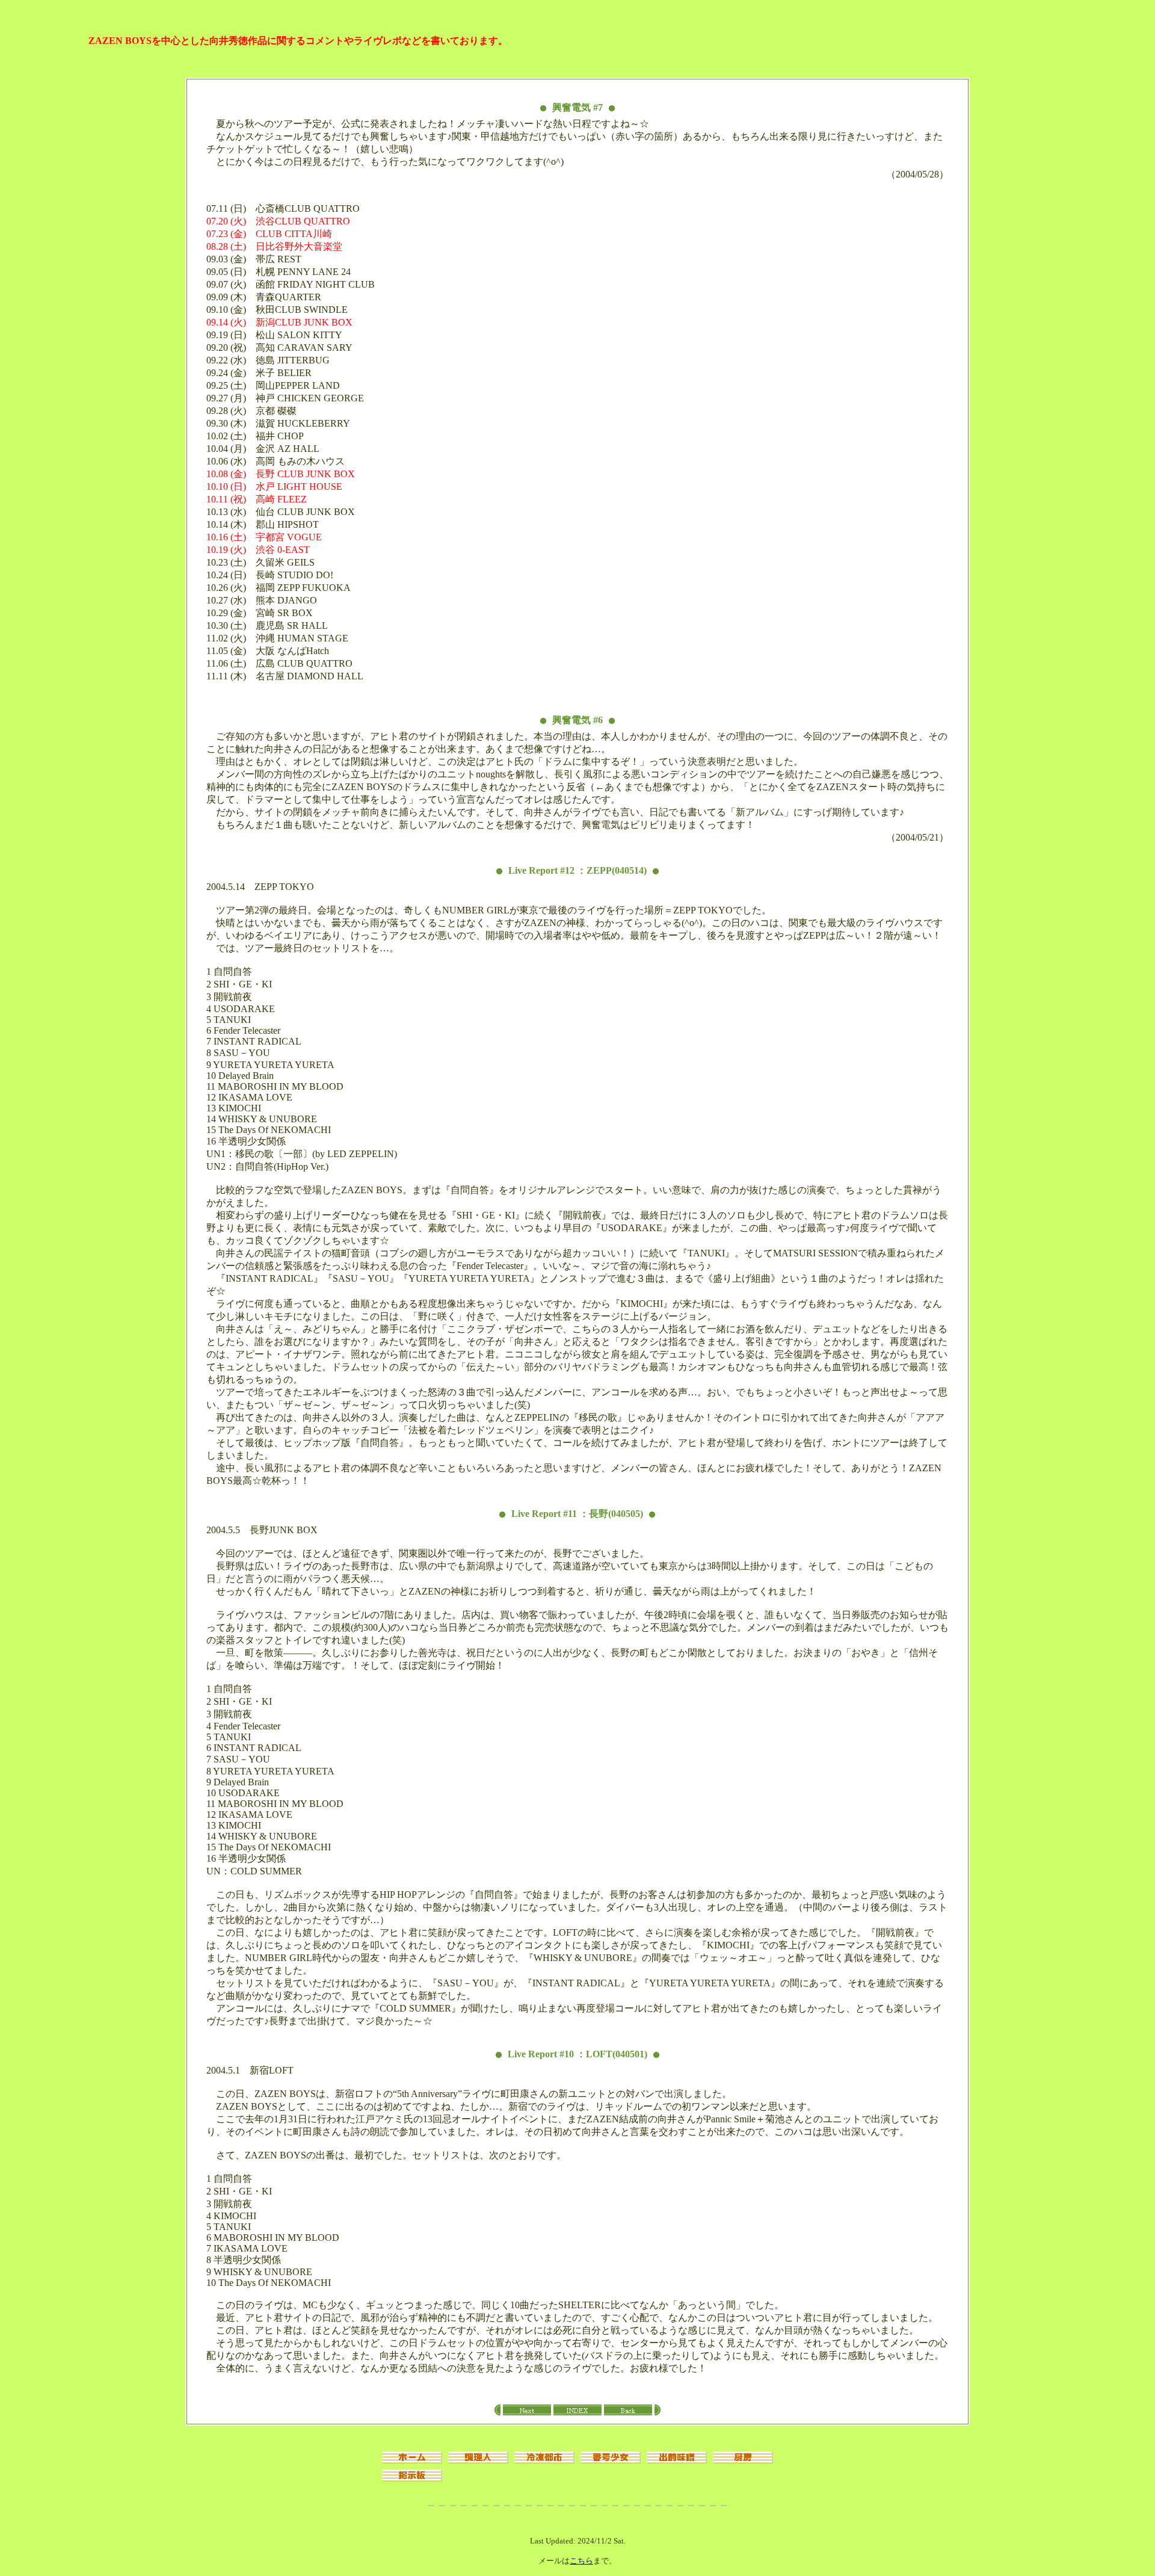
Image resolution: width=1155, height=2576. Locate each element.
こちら (581, 2561)
